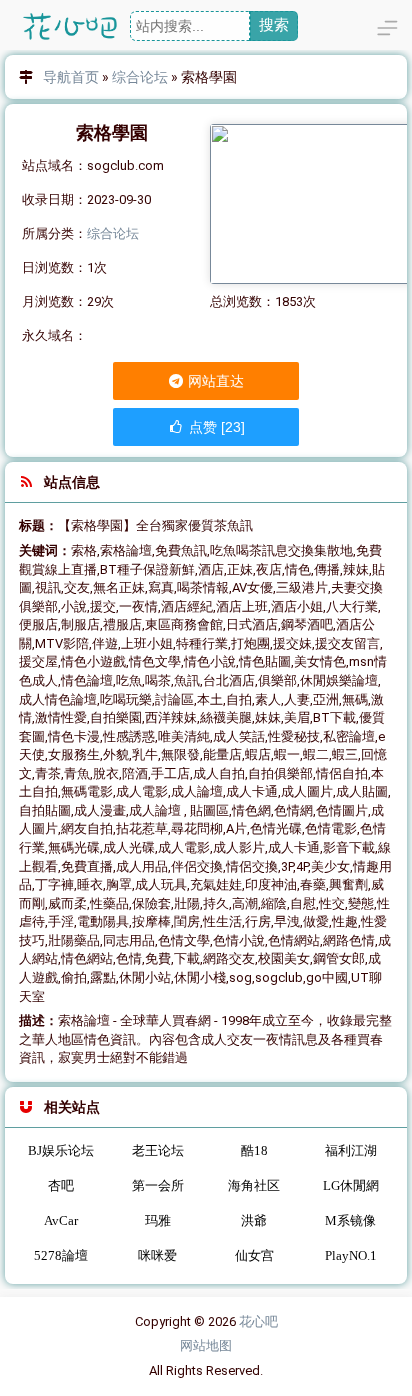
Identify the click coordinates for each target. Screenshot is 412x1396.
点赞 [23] (215, 427)
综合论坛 (140, 77)
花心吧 (258, 1321)
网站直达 (214, 381)
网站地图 (206, 1345)
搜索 (274, 24)
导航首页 (71, 77)
